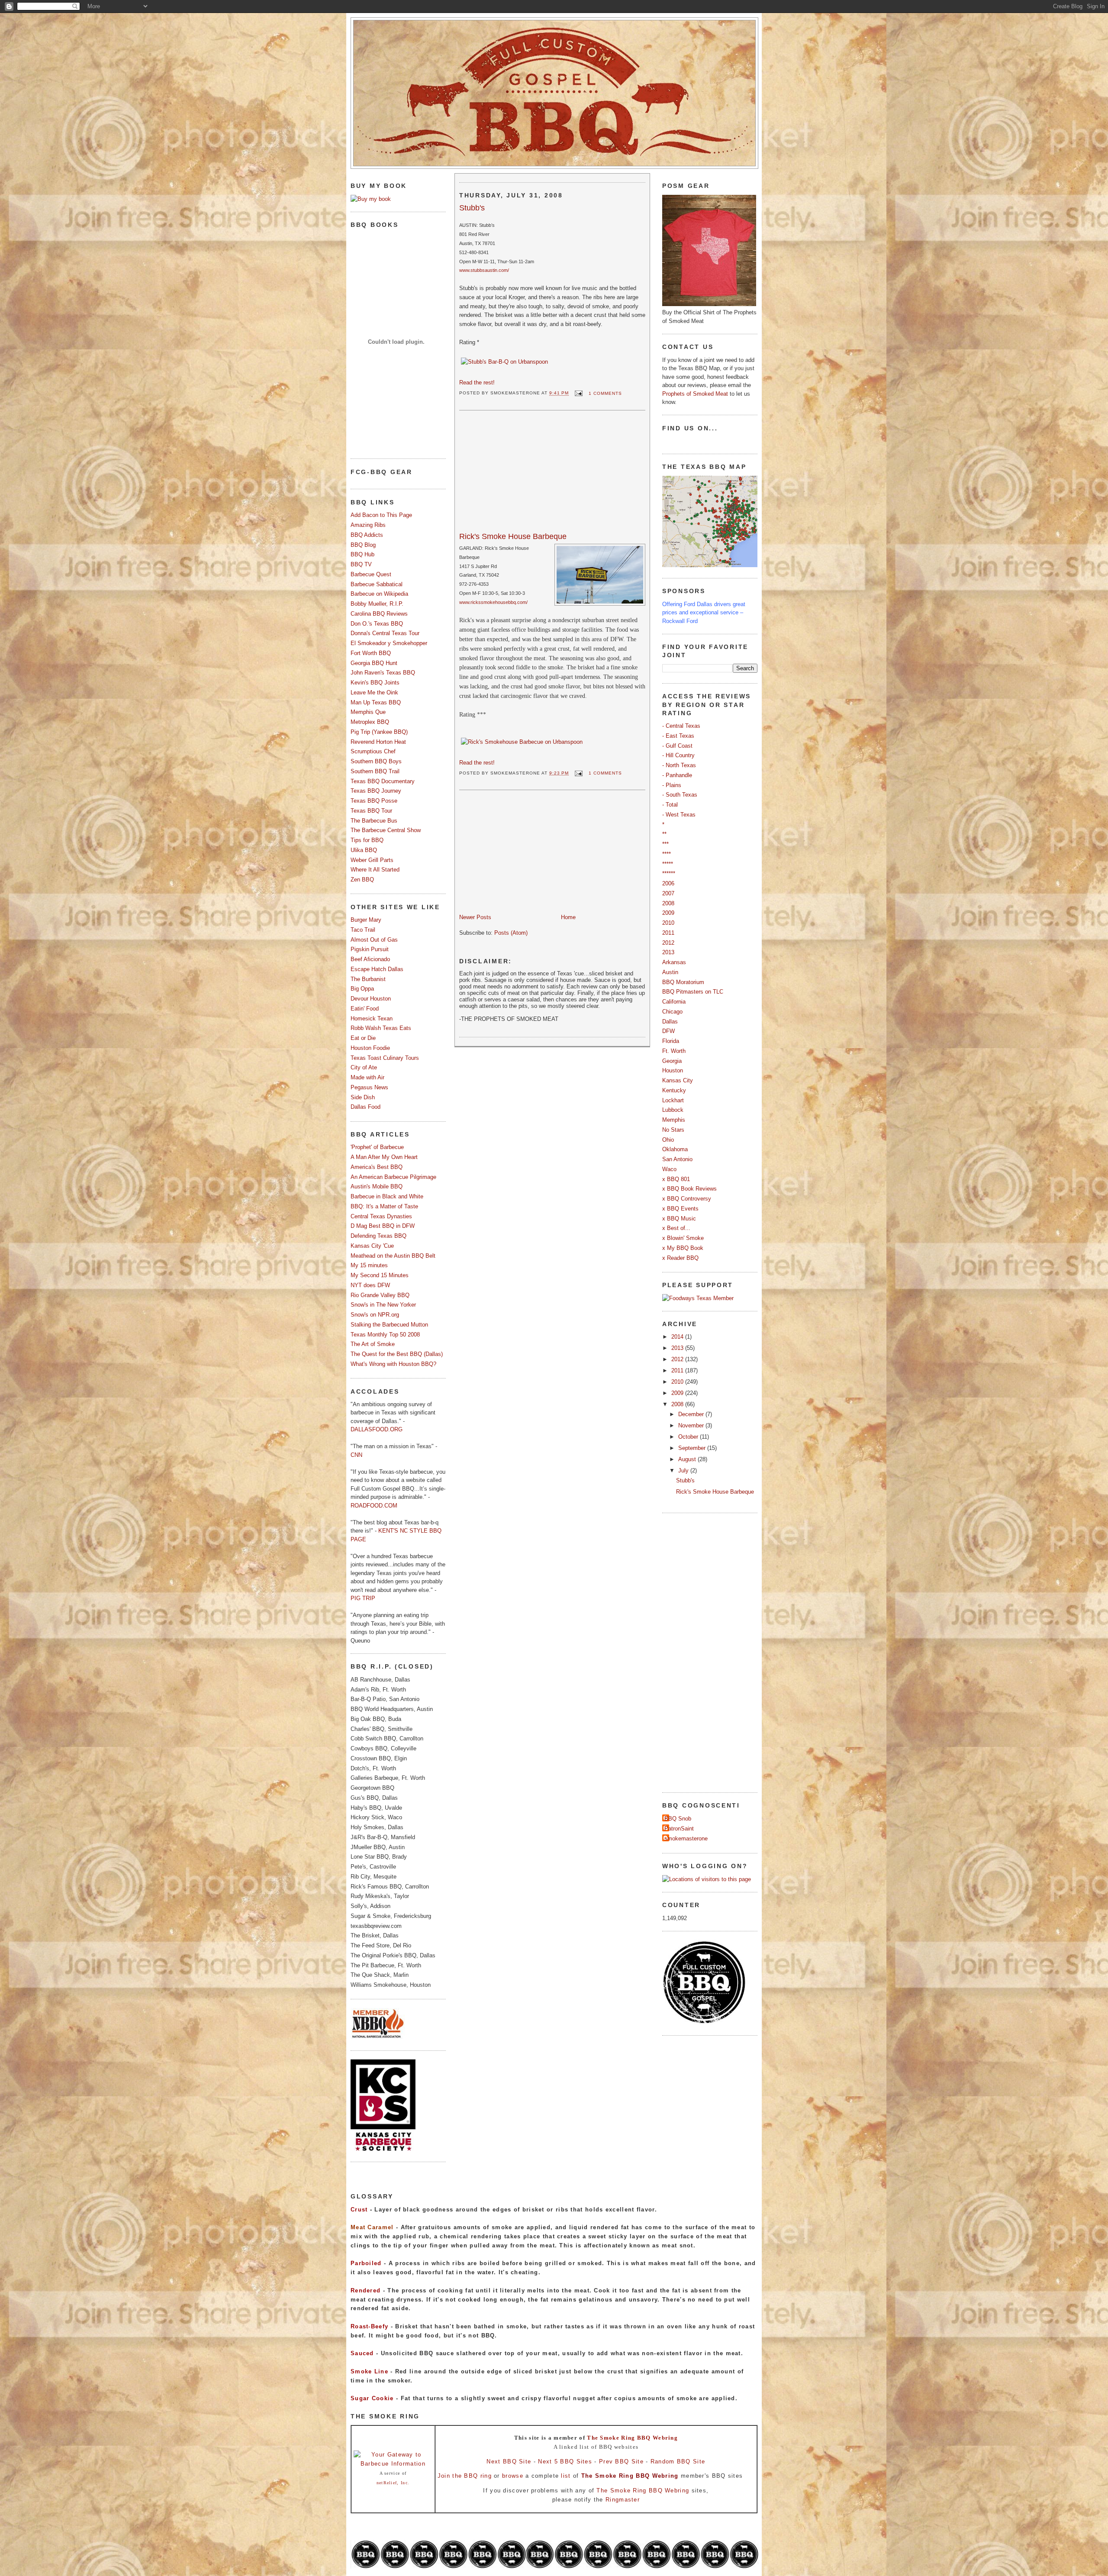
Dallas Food (366, 1107)
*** (665, 844)
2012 (668, 943)
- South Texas (680, 795)
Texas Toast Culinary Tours (385, 1058)
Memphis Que (368, 712)
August (688, 1459)
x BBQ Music (679, 1219)
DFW (668, 1031)
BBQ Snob (678, 1819)
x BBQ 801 (676, 1179)
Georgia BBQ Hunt (374, 663)
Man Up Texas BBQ (376, 702)
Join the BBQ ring (465, 2476)
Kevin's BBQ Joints (375, 683)
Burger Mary (366, 920)
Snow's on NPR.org (375, 1315)
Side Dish (363, 1097)
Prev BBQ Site (621, 2461)
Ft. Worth (674, 1051)
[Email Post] (578, 393)
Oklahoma (675, 1149)
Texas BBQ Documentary (383, 781)
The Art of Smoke (373, 1344)
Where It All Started (375, 870)
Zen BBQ (362, 880)
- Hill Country (678, 755)
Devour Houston (371, 999)
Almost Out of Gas (374, 940)
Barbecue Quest (371, 574)
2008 (668, 903)
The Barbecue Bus (374, 821)
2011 (668, 933)
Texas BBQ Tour (371, 811)
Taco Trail (363, 930)
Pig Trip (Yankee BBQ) (379, 732)
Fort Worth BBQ (371, 653)
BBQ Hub (362, 554)
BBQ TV (361, 564)
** (664, 834)
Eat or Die (363, 1038)
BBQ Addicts (367, 535)
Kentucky (674, 1090)
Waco (669, 1169)
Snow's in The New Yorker (383, 1305)
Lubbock (673, 1110)
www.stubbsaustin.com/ (484, 270)
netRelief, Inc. (393, 2483)
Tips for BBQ (367, 840)
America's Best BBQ (377, 1167)
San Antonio (677, 1159)
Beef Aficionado (370, 959)
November (692, 1425)
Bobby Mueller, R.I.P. (377, 604)
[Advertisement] (524, 473)
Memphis (674, 1120)
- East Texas (678, 736)
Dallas (670, 1022)
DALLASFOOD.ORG (377, 1429)
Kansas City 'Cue (372, 1246)
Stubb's (472, 208)
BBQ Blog (363, 545)
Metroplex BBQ (370, 722)
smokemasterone (686, 1838)
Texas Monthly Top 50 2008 (385, 1335)
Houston (673, 1070)
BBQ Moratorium (683, 982)
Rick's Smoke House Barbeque (513, 536)
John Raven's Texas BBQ (383, 673)
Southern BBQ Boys (376, 761)
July (684, 1470)
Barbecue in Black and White (387, 1196)
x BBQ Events (680, 1209)
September (693, 1448)
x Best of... (676, 1228)
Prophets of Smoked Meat (696, 394)
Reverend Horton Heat (378, 742)
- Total (670, 805)
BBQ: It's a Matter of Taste (384, 1206)
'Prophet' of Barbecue (377, 1147)
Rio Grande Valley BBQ (380, 1295)
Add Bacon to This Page (381, 515)
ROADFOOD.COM (374, 1506)
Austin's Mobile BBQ (377, 1186)
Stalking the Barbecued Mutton (389, 1325)
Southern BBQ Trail (375, 771)
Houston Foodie (370, 1048)
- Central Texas (681, 726)
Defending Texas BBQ (378, 1236)
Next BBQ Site (509, 2461)
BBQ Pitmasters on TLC (693, 992)
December (692, 1414)
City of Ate (364, 1067)
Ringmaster (623, 2500)
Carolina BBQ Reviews (379, 614)
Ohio (668, 1140)
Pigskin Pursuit (370, 949)
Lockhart (673, 1100)
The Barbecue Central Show (386, 830)
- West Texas (679, 815)
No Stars (673, 1130)
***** (668, 864)
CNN (356, 1455)
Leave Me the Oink (374, 692)
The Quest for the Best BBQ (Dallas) (397, 1354)
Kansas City (678, 1080)
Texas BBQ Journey (376, 791)
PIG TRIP (363, 1598)
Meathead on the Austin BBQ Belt (393, 1256)
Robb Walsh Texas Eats (381, 1028)
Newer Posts (475, 917)
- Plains (672, 785)
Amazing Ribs (368, 525)
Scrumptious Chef (373, 751)
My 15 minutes (369, 1265)
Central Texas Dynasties (381, 1216)
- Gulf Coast (677, 746)
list (566, 2476)
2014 (678, 1337)
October (689, 1437)
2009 (668, 913)
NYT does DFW (370, 1285)
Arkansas (674, 962)
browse (513, 2476)
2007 (668, 893)
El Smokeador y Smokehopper (389, 643)
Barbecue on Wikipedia (379, 594)
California (674, 1002)
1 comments (605, 393)
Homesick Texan (372, 1018)
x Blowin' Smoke (683, 1238)
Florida (671, 1041)
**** (667, 854)
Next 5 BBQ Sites (565, 2461)
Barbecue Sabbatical (377, 584)
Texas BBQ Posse (374, 801)
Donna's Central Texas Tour (385, 633)
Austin (670, 972)
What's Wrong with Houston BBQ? (393, 1364)
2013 (668, 952)
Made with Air (367, 1077)
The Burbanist (368, 979)
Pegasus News (369, 1087)
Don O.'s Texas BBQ (377, 624)
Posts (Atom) (511, 933)
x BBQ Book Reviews (689, 1189)
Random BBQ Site (678, 2461)
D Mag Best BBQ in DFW (383, 1226)
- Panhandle (677, 775)
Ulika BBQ (364, 850)
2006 (668, 883)
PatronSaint (679, 1829)
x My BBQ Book (683, 1248)
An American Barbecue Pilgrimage (393, 1177)
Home (568, 917)
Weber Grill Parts (372, 860)
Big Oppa (362, 989)
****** (669, 873)
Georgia (672, 1061)
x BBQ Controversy (687, 1199)
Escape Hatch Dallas (377, 969)
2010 (668, 923)
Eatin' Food (365, 1009)
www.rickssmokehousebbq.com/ (493, 602)
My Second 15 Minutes (380, 1275)
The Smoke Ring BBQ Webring (632, 2438)
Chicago (672, 1012)
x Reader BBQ (680, 1258)
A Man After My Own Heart (384, 1157)
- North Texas (679, 765)
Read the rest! (477, 383)
